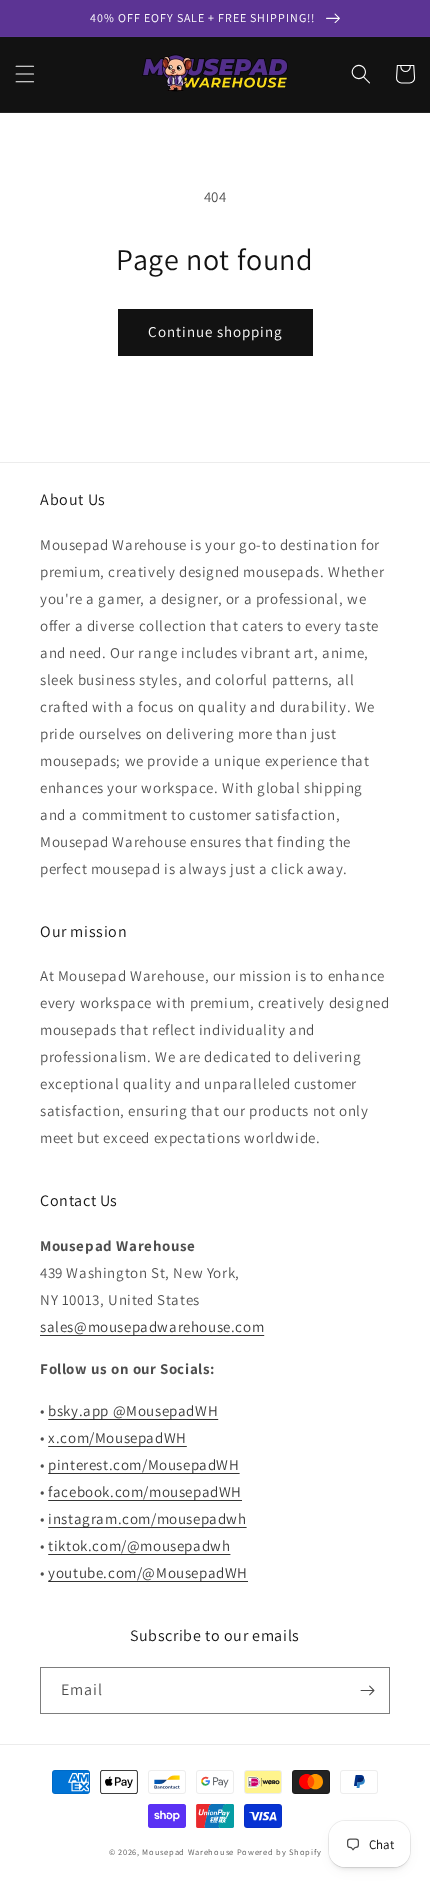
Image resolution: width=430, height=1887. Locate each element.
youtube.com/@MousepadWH (148, 1572)
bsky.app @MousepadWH (133, 1410)
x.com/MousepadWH (117, 1437)
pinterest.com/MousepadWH (143, 1464)
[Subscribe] (367, 1690)
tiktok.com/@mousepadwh (139, 1545)
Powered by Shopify (279, 1851)
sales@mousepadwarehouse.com (152, 1326)
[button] (25, 74)
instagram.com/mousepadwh (147, 1518)
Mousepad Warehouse (188, 1851)
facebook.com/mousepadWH (145, 1491)
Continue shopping (215, 331)
